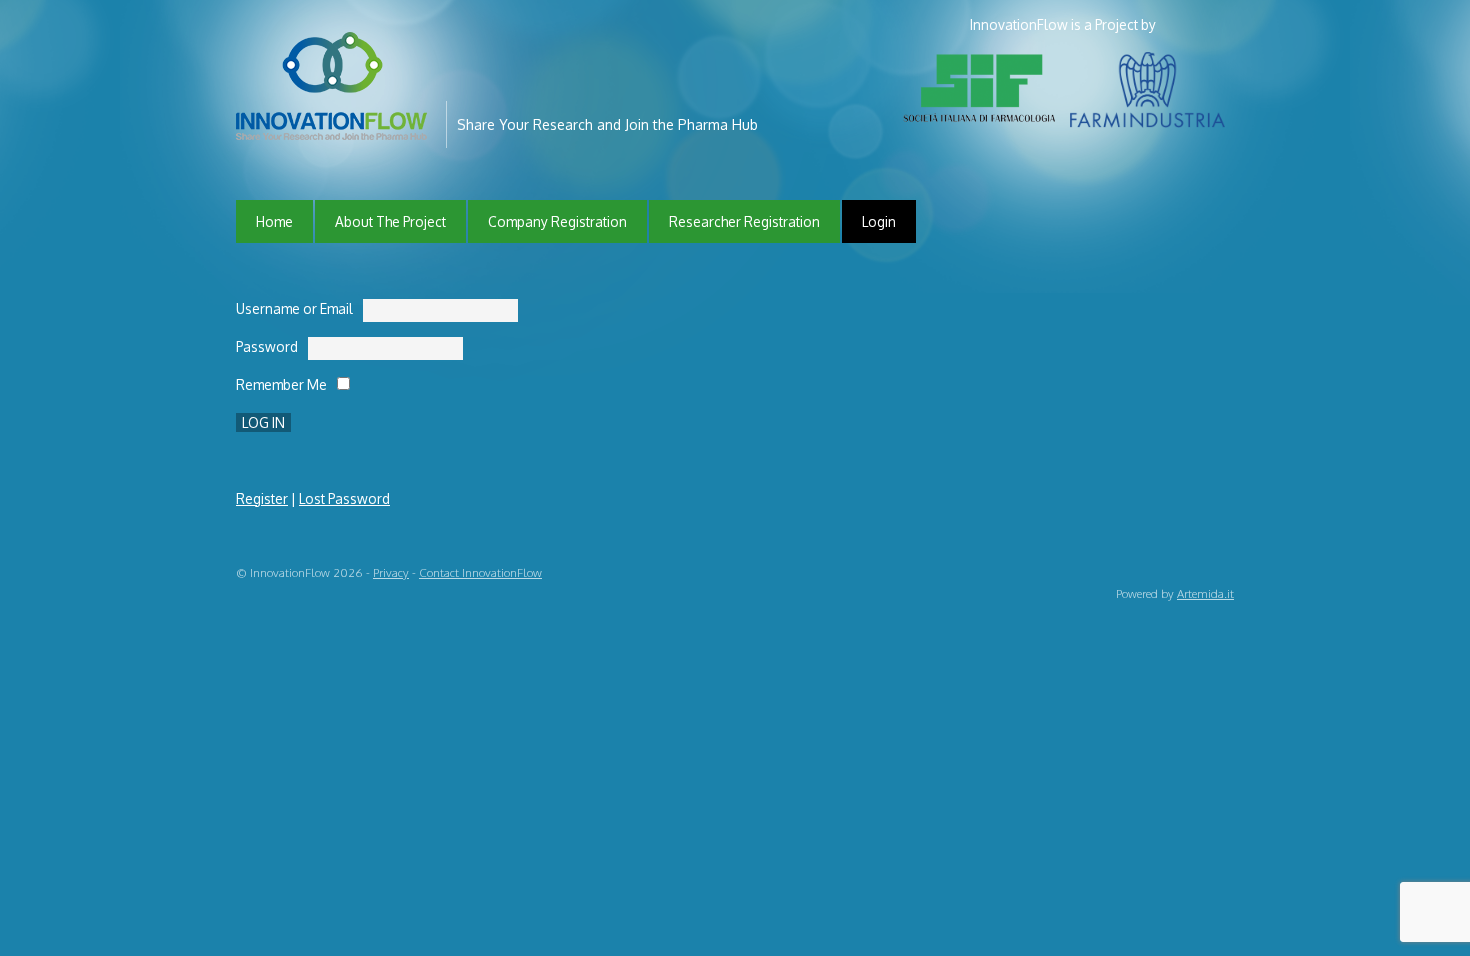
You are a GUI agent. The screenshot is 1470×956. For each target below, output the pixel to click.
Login (879, 221)
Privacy (391, 572)
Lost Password (344, 498)
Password (267, 346)
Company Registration (557, 221)
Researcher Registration (744, 221)
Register (262, 498)
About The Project (390, 221)
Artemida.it (1205, 593)
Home (274, 221)
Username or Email (294, 308)
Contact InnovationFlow (480, 572)
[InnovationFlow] (336, 126)
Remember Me (281, 384)
